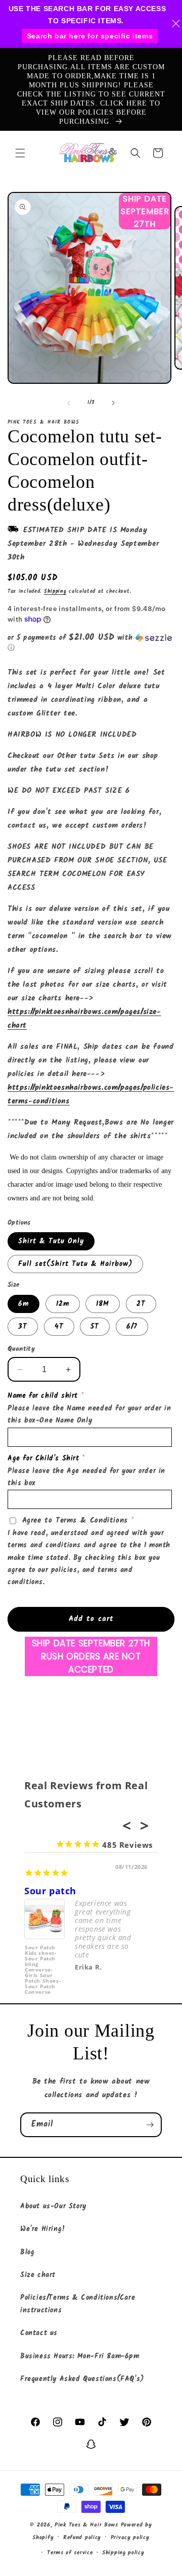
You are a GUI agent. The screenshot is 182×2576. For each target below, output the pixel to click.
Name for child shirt (43, 1396)
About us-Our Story (53, 2206)
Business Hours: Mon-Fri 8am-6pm (80, 2356)
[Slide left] (69, 403)
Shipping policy (123, 2553)
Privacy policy (130, 2538)
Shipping (55, 591)
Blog (27, 2252)
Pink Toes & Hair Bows (86, 2525)
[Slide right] (113, 403)
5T (95, 1327)
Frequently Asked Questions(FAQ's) (82, 2379)
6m (24, 1304)
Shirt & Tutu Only (51, 1241)
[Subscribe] (150, 2125)
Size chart (38, 2275)
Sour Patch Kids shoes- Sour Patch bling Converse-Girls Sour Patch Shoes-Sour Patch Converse (43, 1964)
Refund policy (82, 2538)
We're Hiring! (43, 2229)
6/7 (132, 1327)
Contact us (39, 2333)
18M (103, 1304)
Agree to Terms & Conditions (75, 1521)
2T (141, 1304)
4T (59, 1327)
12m (63, 1304)
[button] (20, 153)
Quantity (21, 1349)
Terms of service (70, 2553)
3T (23, 1327)
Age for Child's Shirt (43, 1458)
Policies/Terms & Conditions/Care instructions (78, 2304)
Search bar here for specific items (90, 36)
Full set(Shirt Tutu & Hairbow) (75, 1264)
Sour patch (50, 1891)
